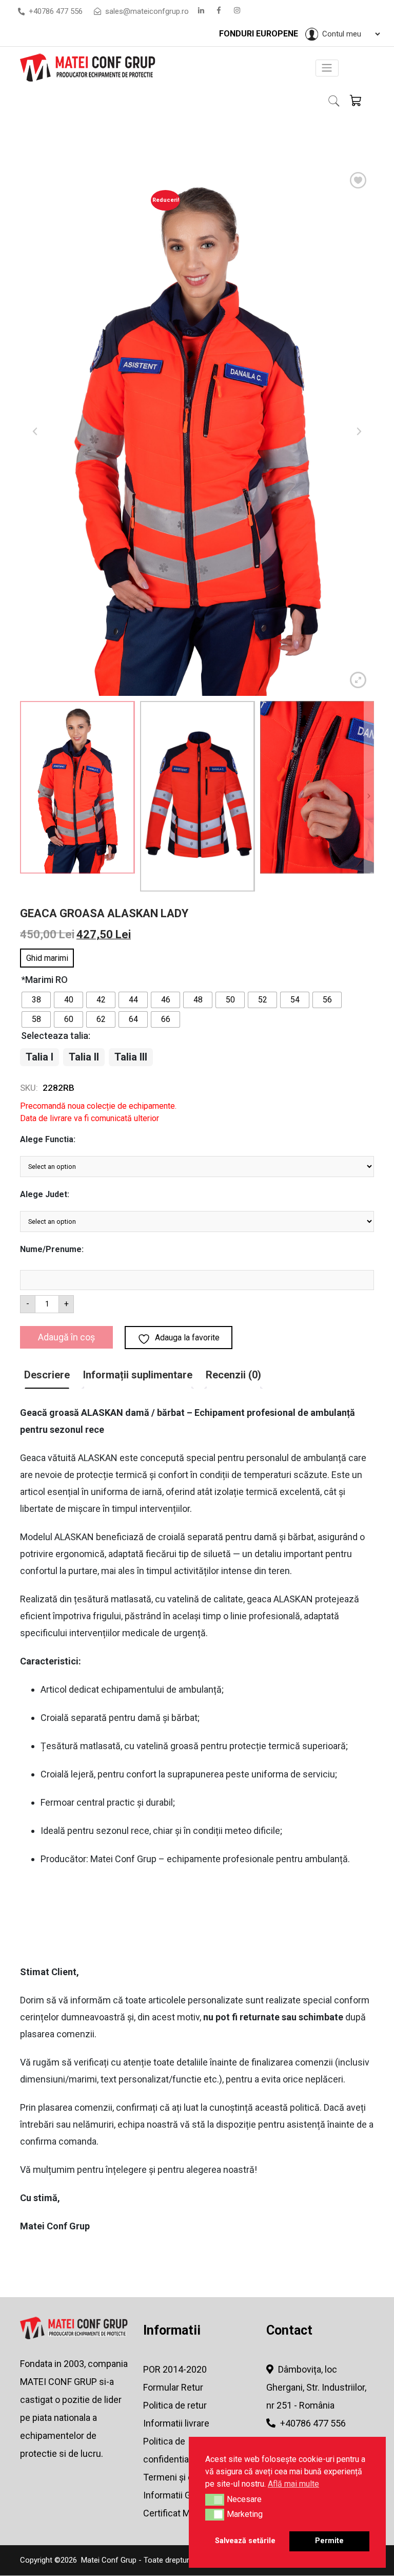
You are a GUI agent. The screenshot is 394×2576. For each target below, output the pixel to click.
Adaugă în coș (66, 1337)
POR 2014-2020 (175, 2369)
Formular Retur (173, 2387)
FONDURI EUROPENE (260, 34)
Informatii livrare (176, 2423)
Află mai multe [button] (293, 2484)
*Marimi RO (44, 980)
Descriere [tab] (47, 1375)
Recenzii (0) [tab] (233, 1375)
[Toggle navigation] (327, 68)
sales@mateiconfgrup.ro (146, 11)
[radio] (36, 1000)
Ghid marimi (47, 958)
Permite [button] (329, 2541)
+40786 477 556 (56, 11)
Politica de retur (175, 2405)
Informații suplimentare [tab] (138, 1375)
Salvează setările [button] (245, 2541)
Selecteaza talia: (56, 1036)
